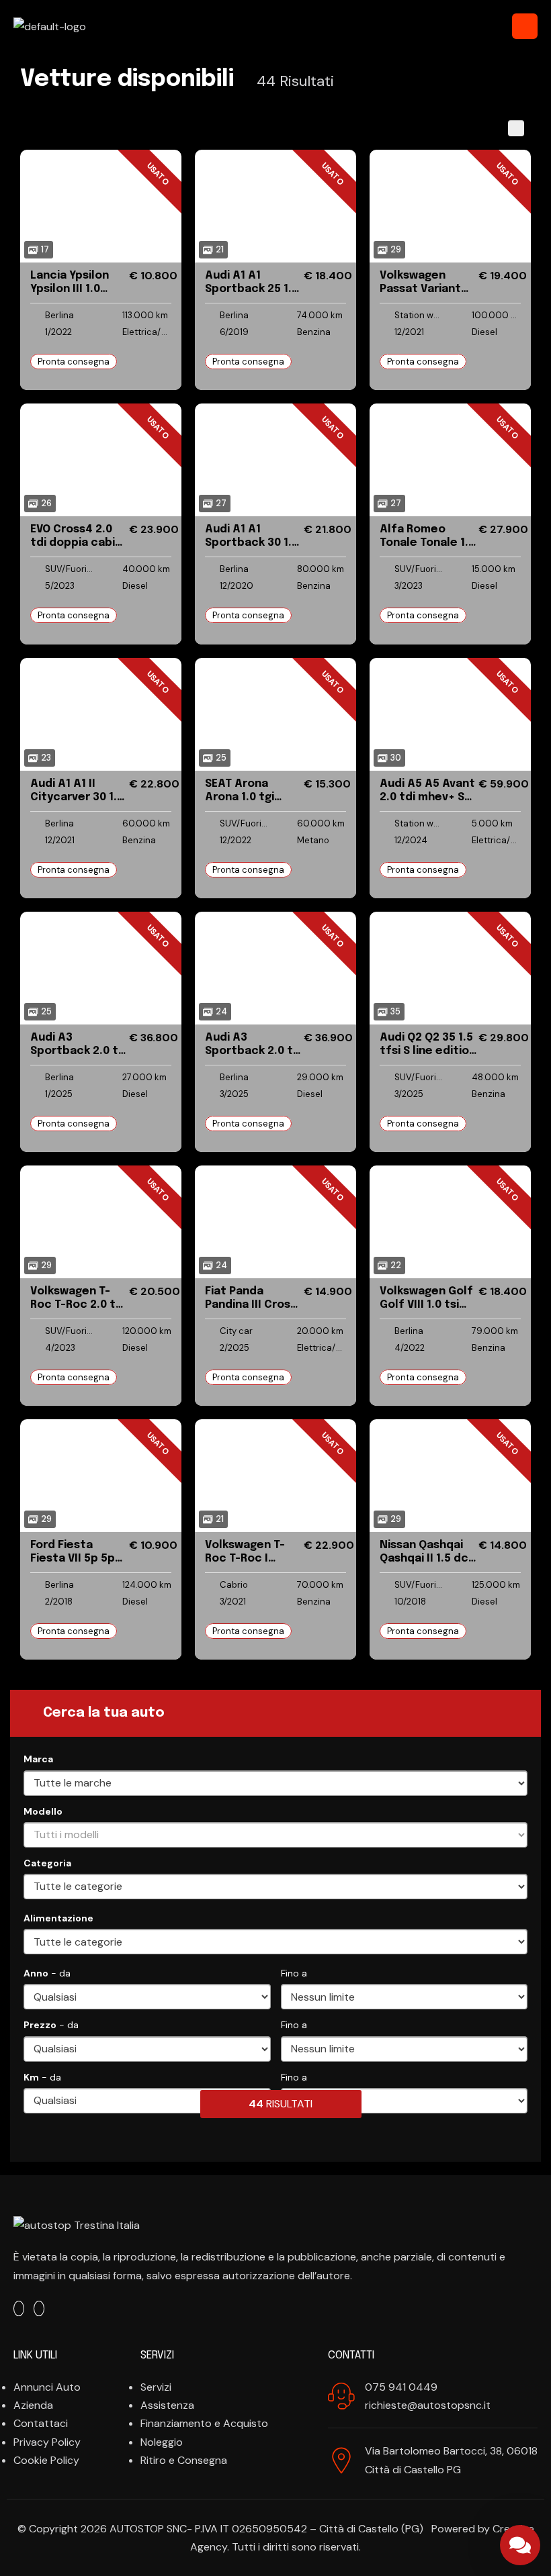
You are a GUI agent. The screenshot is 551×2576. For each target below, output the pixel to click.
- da (47, 1973)
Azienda (33, 2405)
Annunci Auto (47, 2387)
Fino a (294, 1973)
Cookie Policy (46, 2460)
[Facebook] (19, 2308)
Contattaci (41, 2423)
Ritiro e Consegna (184, 2460)
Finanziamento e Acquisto (204, 2423)
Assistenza (167, 2405)
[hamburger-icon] (525, 26)
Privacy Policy (47, 2442)
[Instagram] (39, 2308)
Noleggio (162, 2442)
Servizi (156, 2387)
